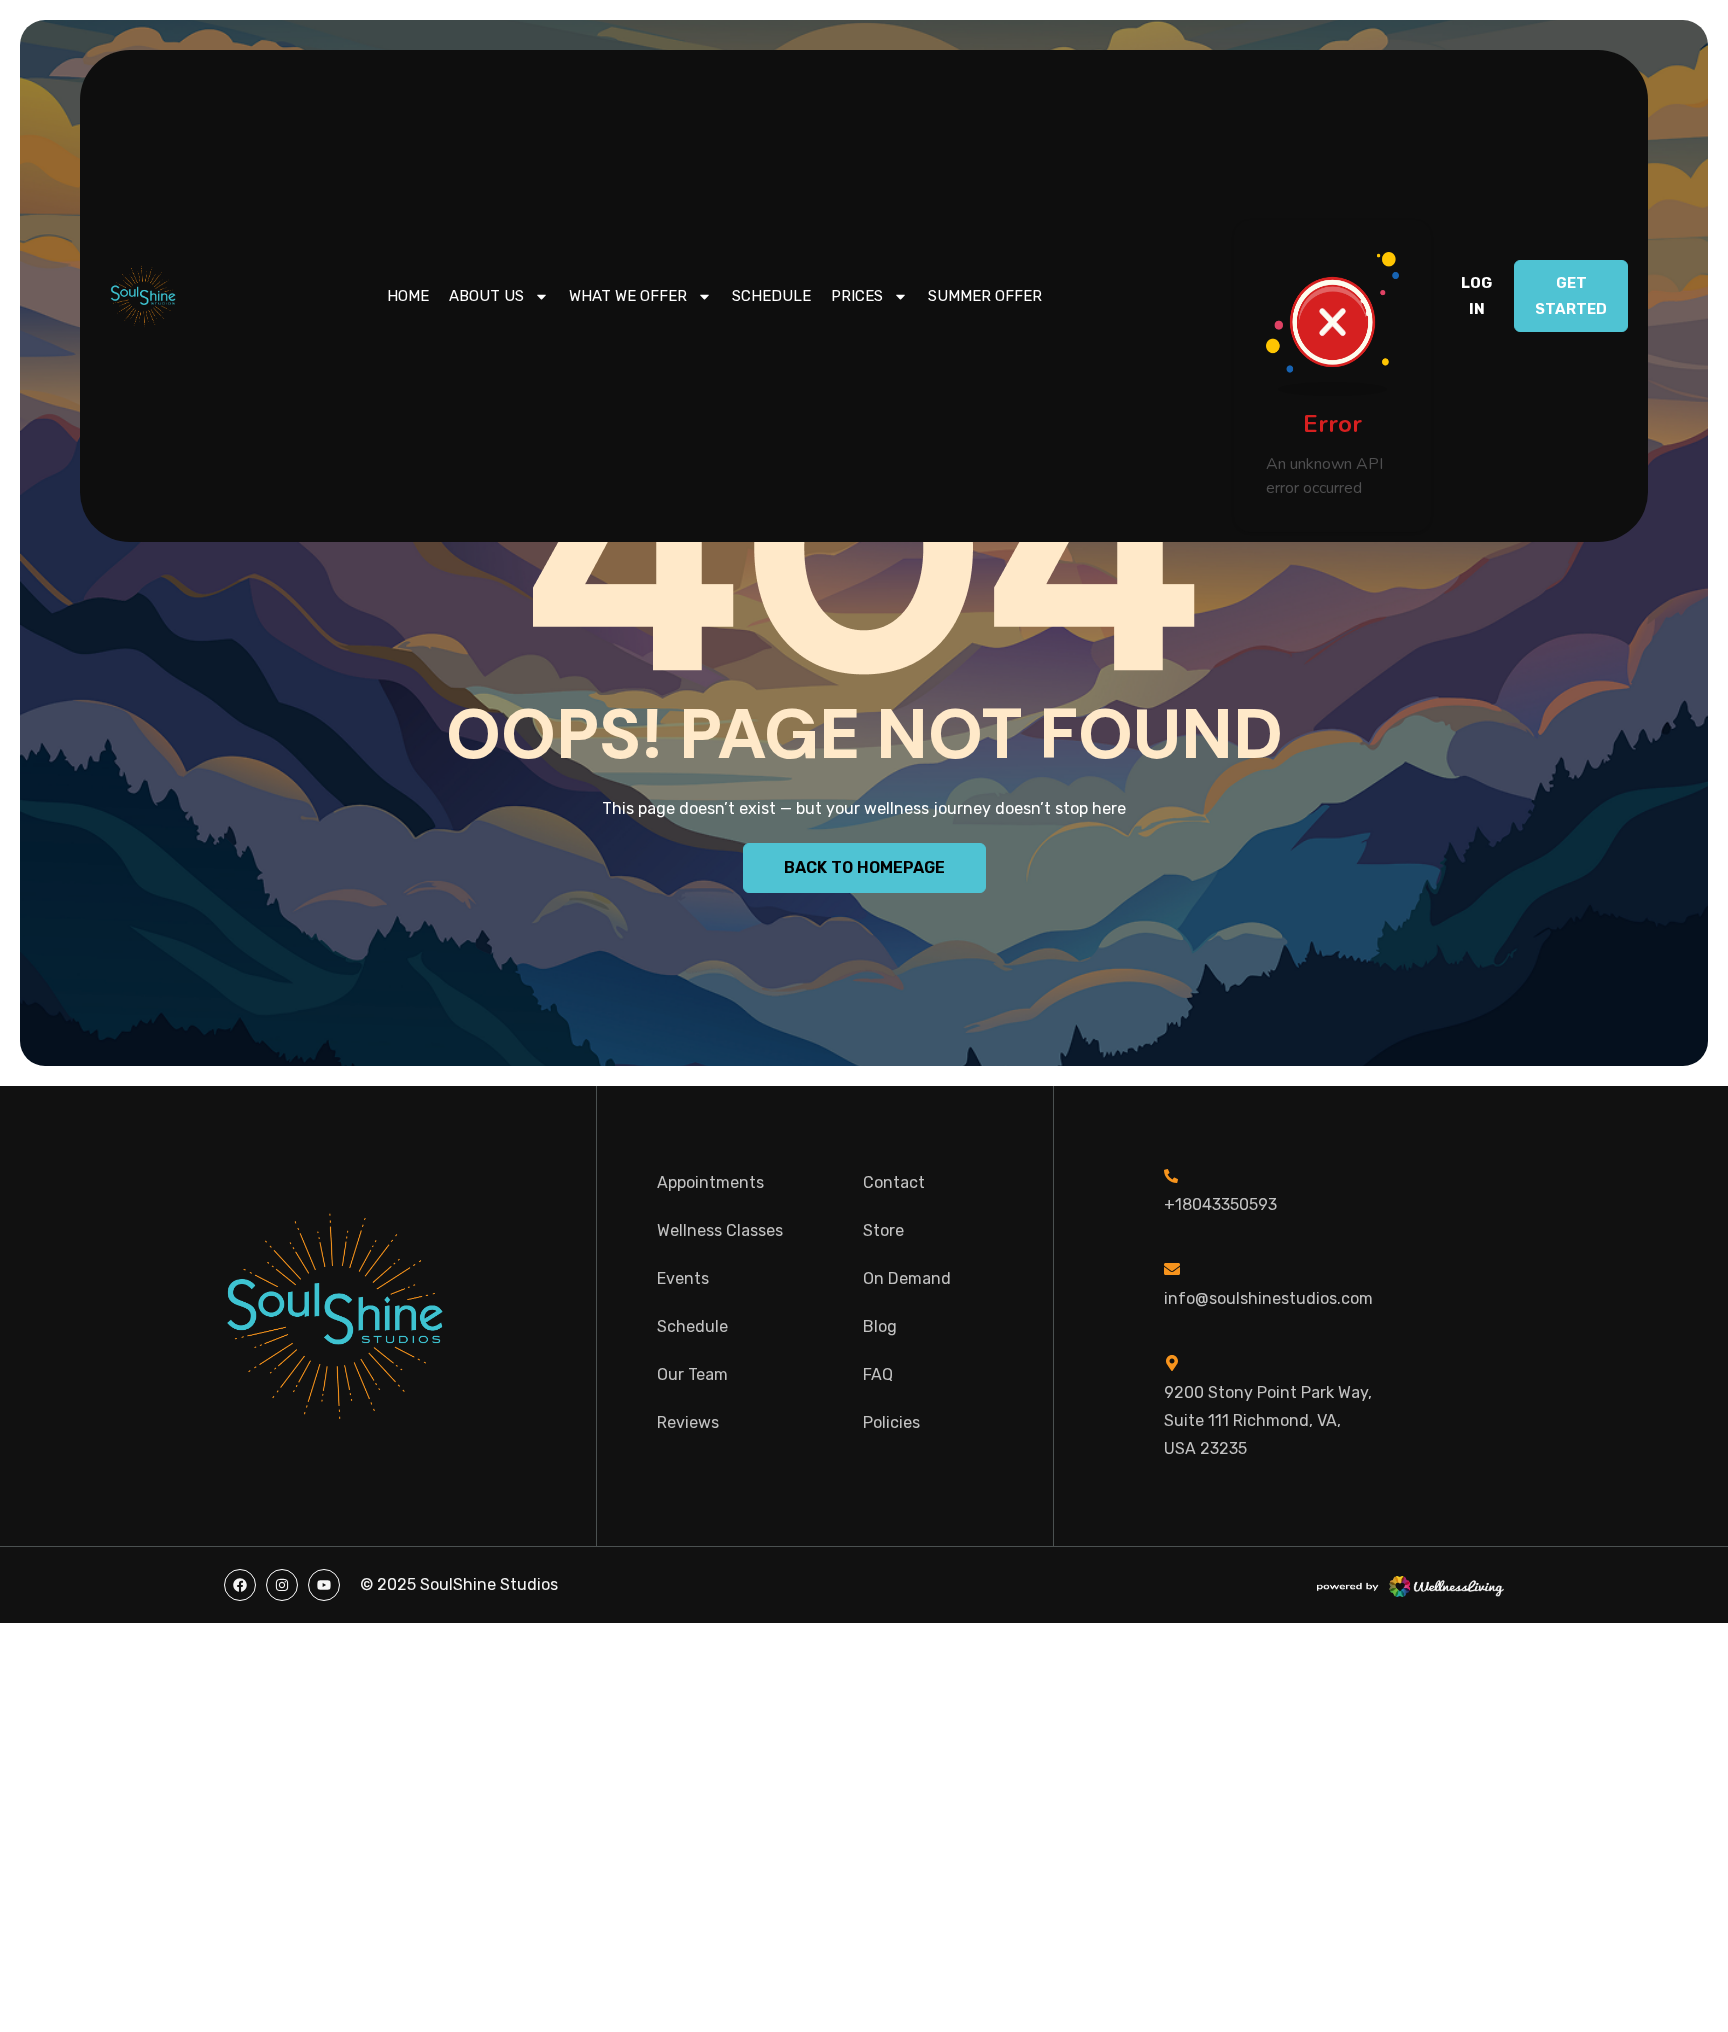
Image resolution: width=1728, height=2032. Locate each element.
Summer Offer (985, 296)
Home (408, 296)
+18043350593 (1220, 1204)
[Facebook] (240, 1585)
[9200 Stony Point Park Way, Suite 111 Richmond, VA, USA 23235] (1172, 1363)
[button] (1476, 296)
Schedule (771, 296)
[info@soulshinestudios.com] (1172, 1269)
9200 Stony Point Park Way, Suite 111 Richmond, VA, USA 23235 (1268, 1420)
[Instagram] (282, 1585)
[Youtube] (324, 1585)
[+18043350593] (1171, 1176)
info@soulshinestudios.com (1268, 1298)
